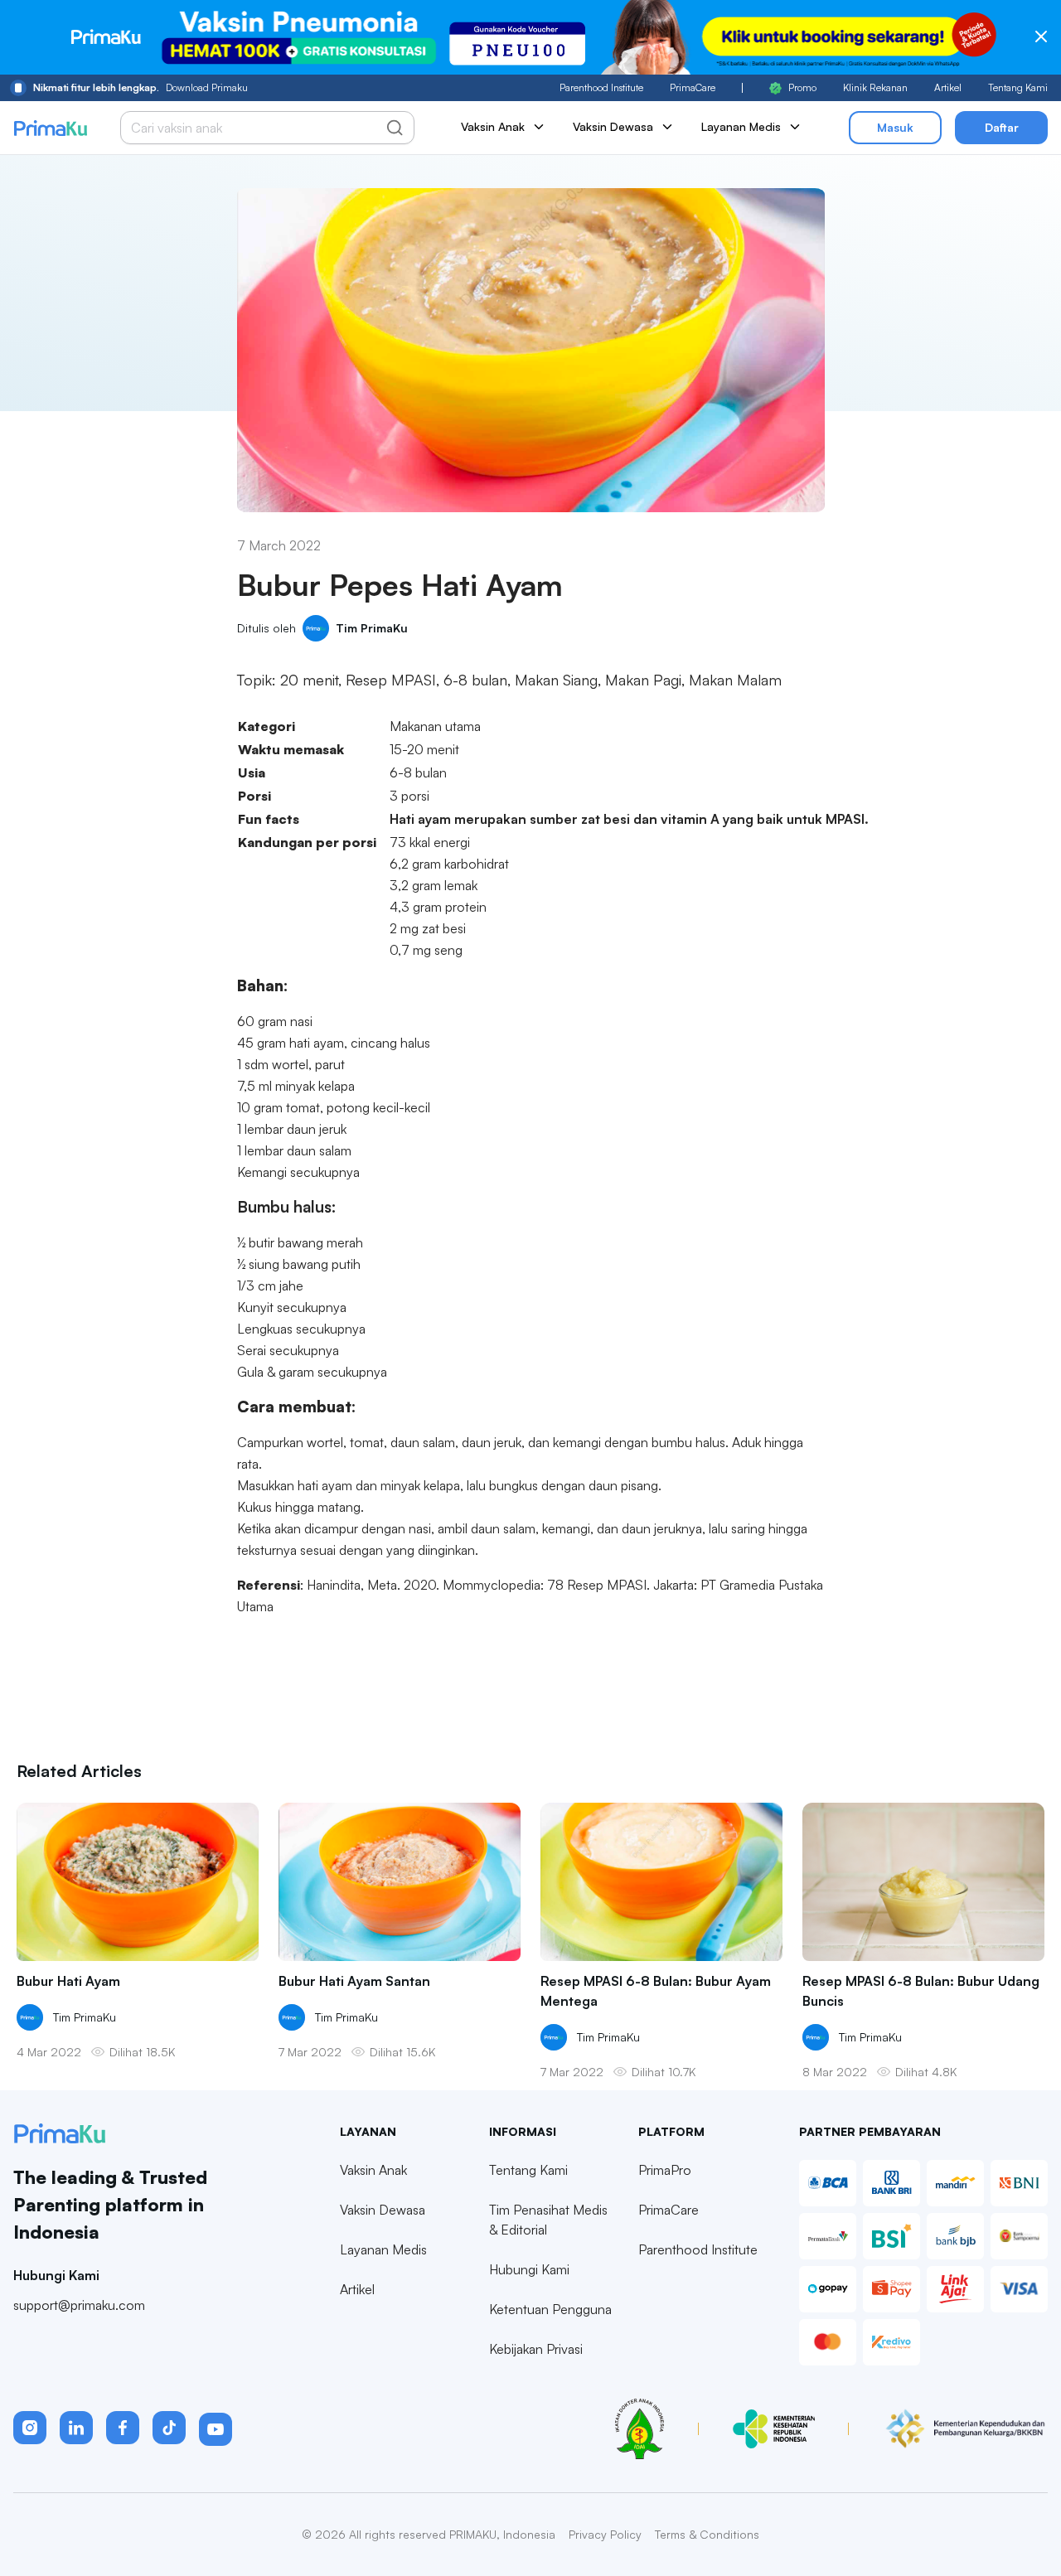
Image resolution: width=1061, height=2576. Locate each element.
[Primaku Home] (50, 128)
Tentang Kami (1018, 87)
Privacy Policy (605, 2534)
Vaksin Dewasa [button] (613, 126)
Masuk (895, 127)
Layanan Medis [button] (741, 126)
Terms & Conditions (707, 2534)
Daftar (1002, 127)
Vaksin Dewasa (383, 2210)
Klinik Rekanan (875, 87)
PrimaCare (693, 87)
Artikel (948, 87)
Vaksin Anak (373, 2170)
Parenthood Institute (601, 87)
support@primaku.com (79, 2305)
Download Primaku (140, 87)
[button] (30, 2428)
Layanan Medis (383, 2249)
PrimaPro (665, 2170)
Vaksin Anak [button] (493, 126)
